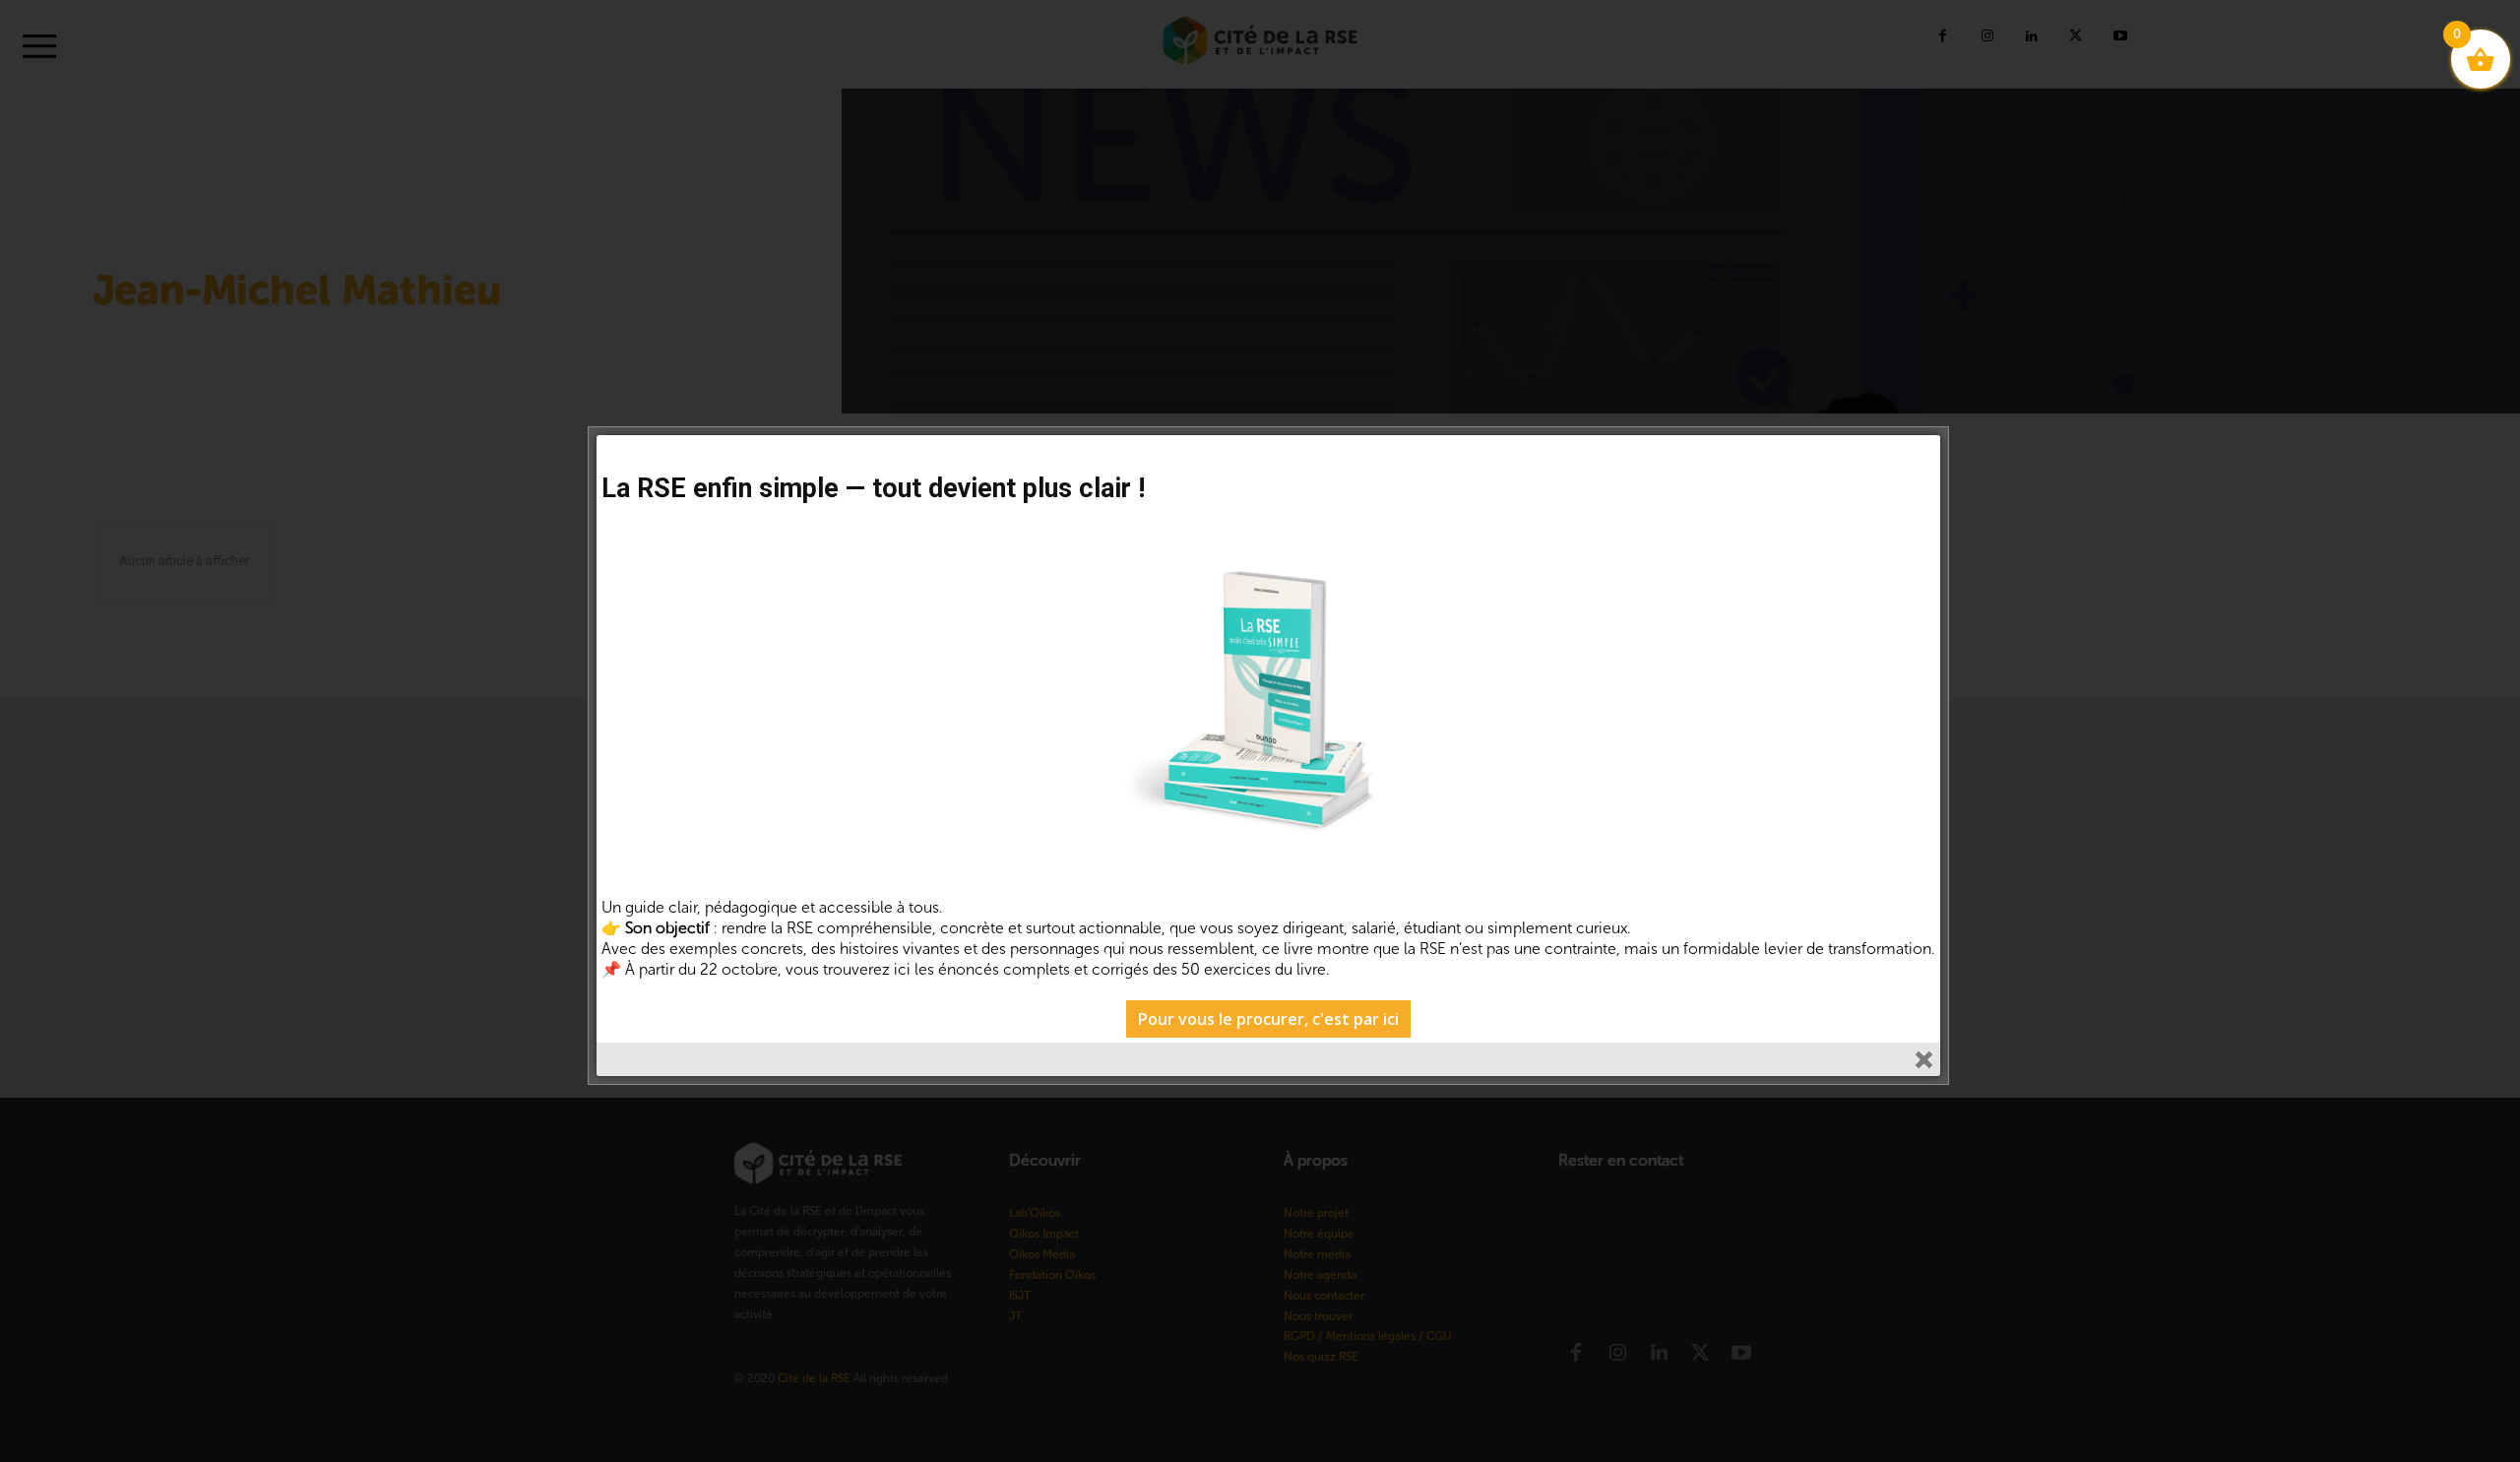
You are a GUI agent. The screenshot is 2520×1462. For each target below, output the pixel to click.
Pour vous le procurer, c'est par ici (1268, 1019)
